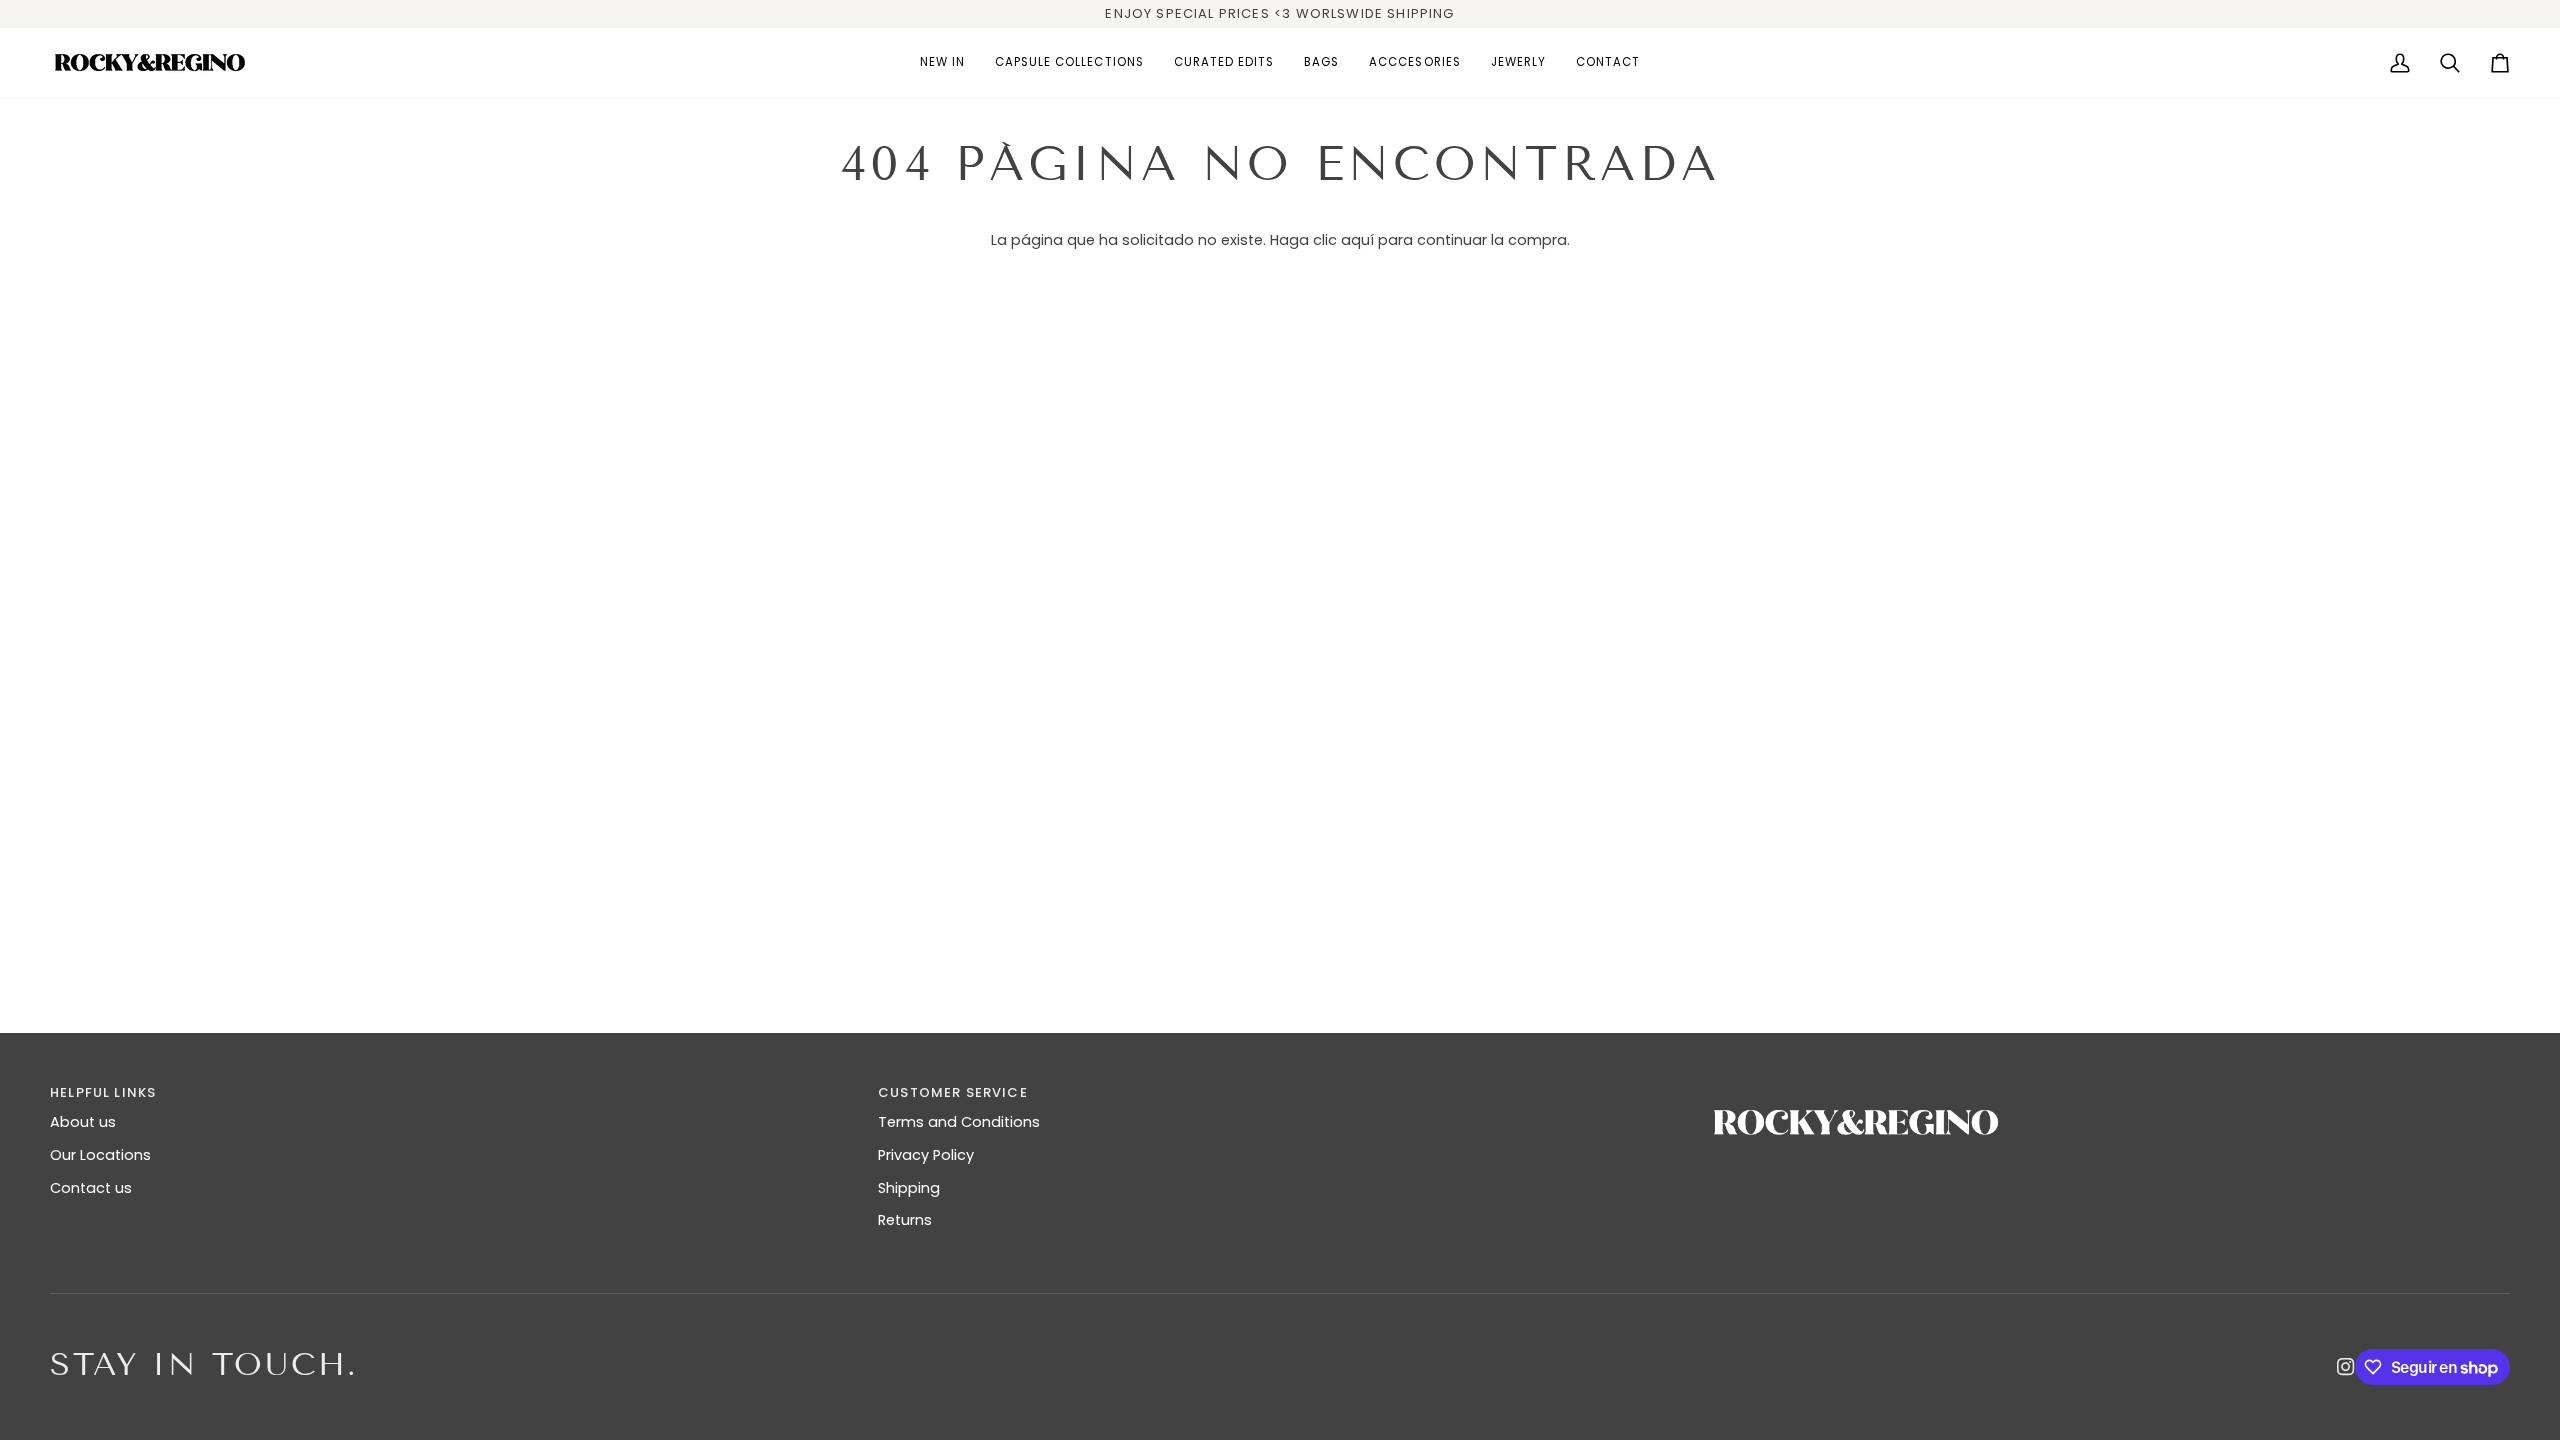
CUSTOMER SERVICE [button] (953, 1092)
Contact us (91, 1188)
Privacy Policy (926, 1155)
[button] (1069, 63)
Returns (905, 1220)
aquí (1357, 240)
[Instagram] (2346, 1367)
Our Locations (100, 1155)
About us (83, 1122)
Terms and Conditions (959, 1122)
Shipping (909, 1188)
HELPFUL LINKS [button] (103, 1092)
